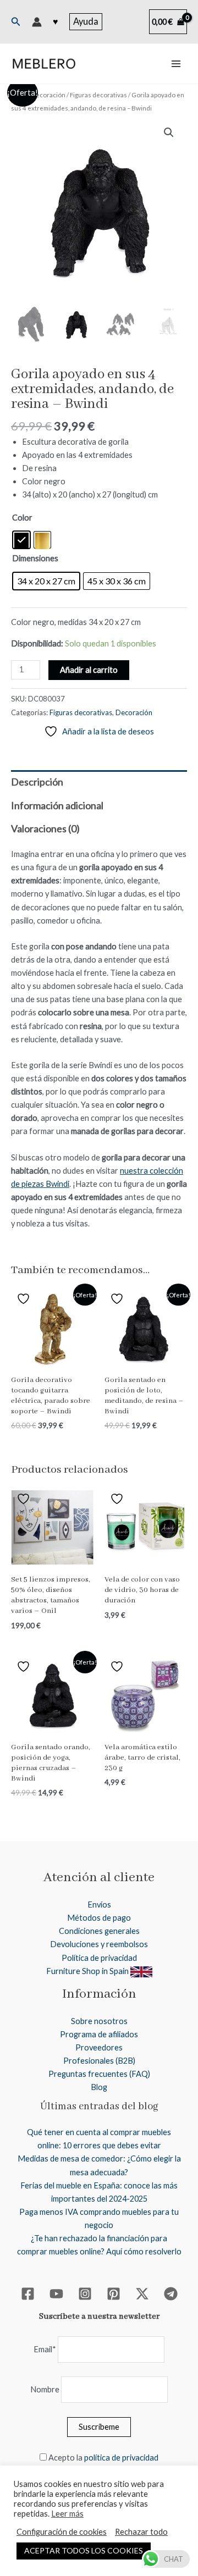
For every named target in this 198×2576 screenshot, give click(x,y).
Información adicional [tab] (57, 805)
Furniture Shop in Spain (88, 1971)
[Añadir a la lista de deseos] (25, 1299)
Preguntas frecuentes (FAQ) (99, 2074)
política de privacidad (121, 2458)
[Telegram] (171, 2294)
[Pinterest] (114, 2294)
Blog (99, 2087)
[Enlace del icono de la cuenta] (37, 22)
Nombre (45, 2389)
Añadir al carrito (89, 670)
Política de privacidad (99, 1958)
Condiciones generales (99, 1931)
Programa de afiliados (99, 2034)
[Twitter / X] (142, 2294)
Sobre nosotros (99, 2021)
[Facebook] (28, 2294)
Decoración (48, 95)
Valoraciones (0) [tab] (45, 828)
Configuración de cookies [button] (62, 2532)
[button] (16, 22)
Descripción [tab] (37, 782)
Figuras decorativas (98, 95)
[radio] (21, 540)
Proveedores (99, 2047)
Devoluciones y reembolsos (99, 1944)
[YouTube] (56, 2294)
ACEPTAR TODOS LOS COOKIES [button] (84, 2550)
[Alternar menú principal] (176, 64)
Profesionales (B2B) (99, 2061)
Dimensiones (35, 558)
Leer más (67, 2514)
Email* (45, 2349)
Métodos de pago (99, 1918)
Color (22, 518)
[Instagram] (85, 2294)
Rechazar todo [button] (141, 2532)
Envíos (99, 1905)
